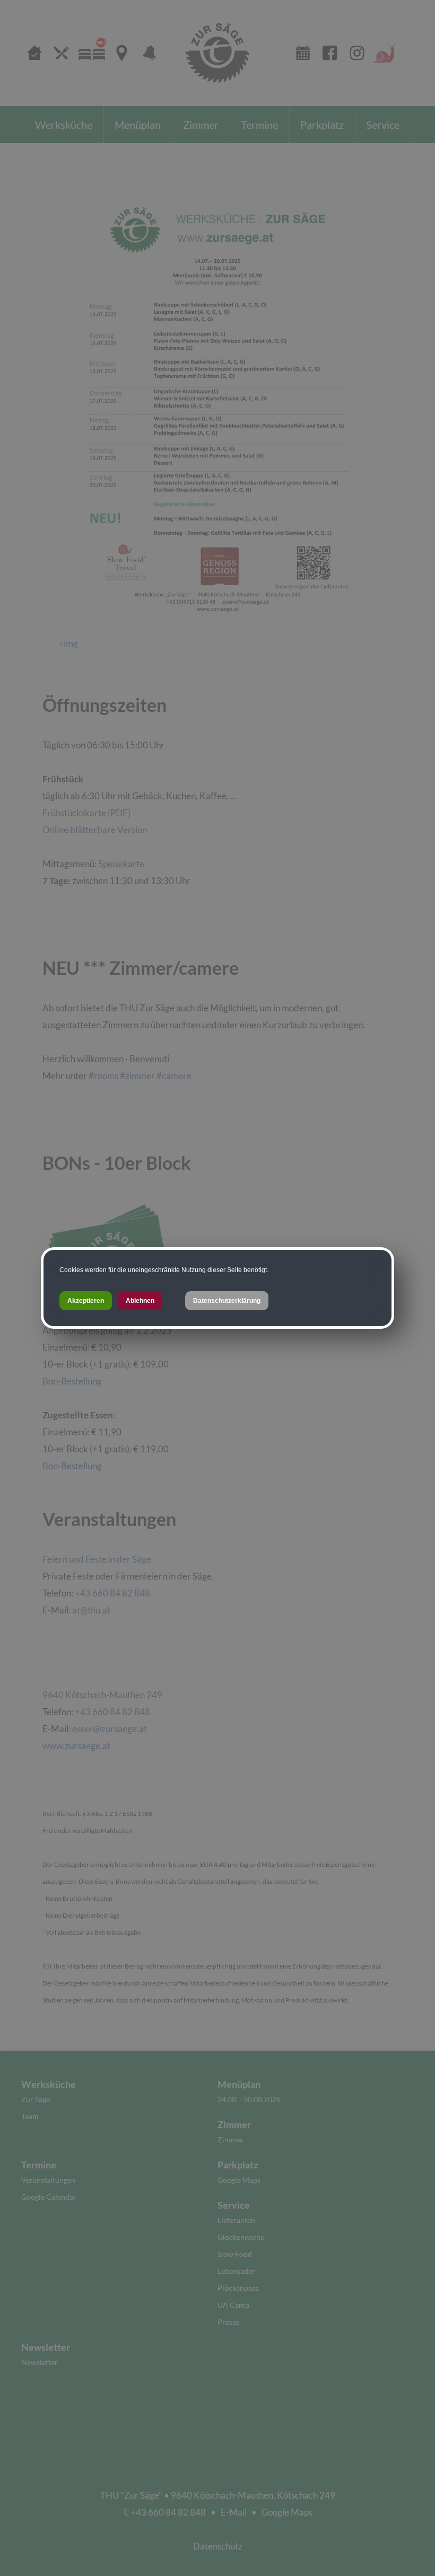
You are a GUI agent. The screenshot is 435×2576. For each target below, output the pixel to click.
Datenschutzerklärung (227, 1301)
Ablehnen (140, 1301)
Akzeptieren (86, 1301)
